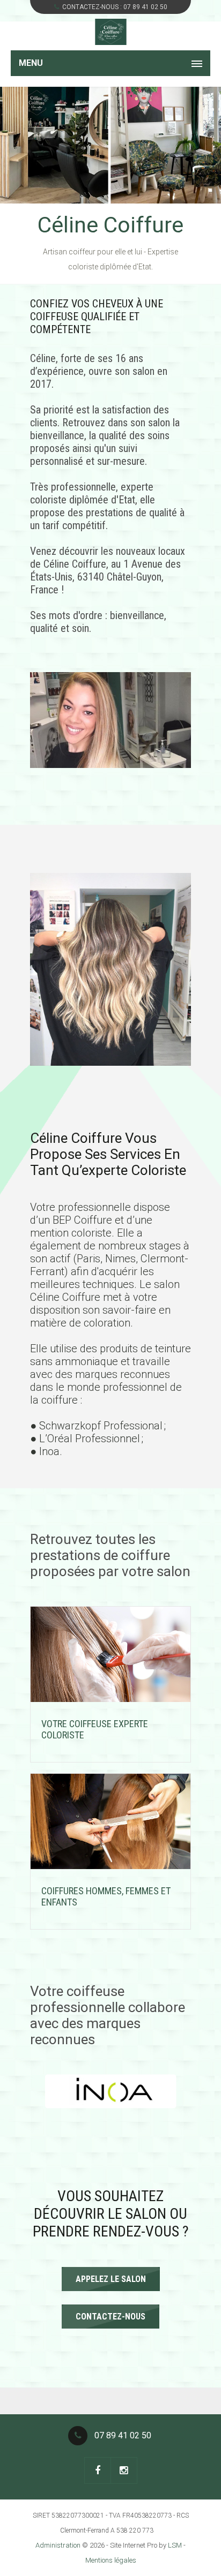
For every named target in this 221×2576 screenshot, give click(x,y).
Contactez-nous (110, 2317)
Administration (58, 2545)
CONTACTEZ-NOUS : (115, 7)
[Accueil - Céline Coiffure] (110, 32)
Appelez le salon (111, 2279)
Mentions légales (111, 2560)
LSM (175, 2545)
